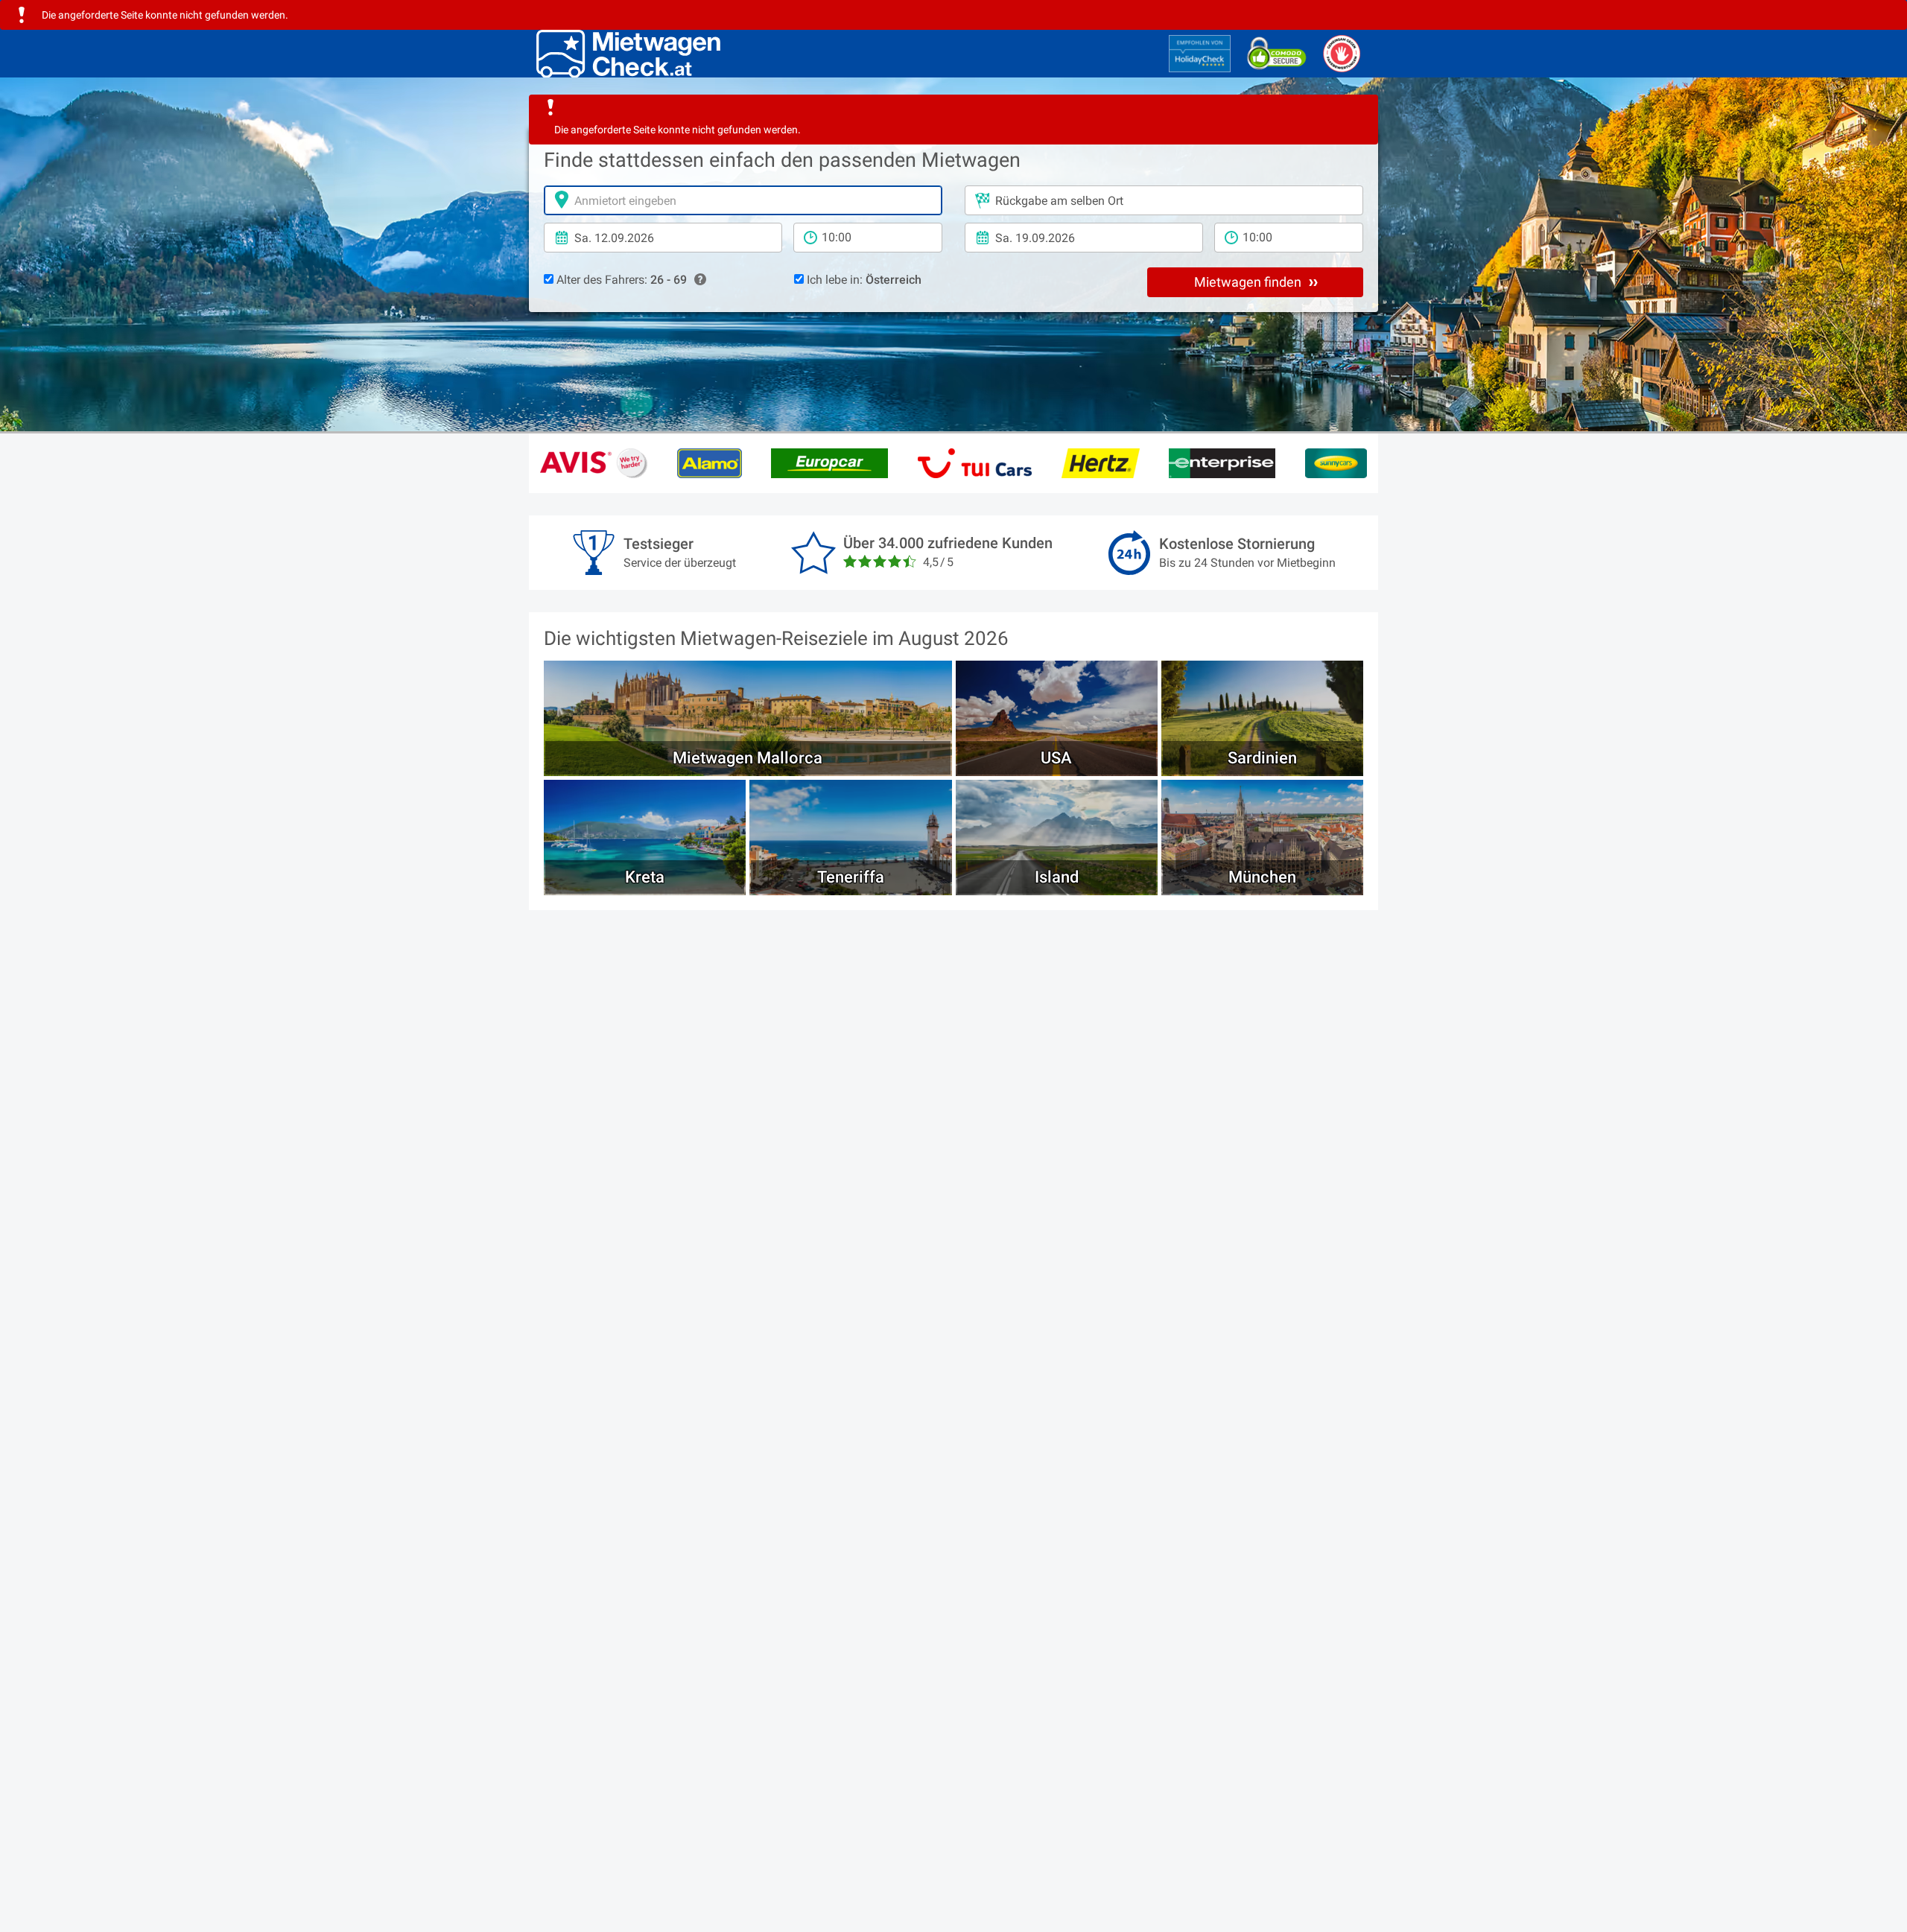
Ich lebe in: (863, 280)
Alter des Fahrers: (620, 280)
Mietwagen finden (1249, 282)
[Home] (628, 54)
